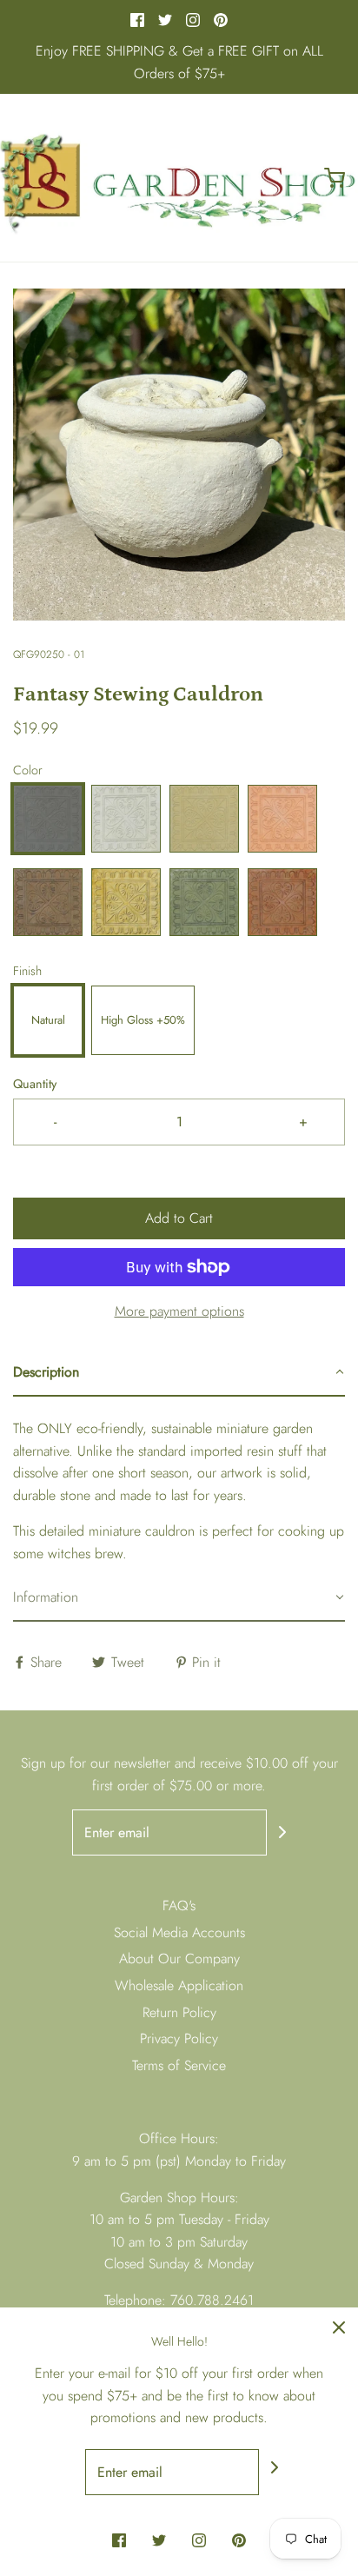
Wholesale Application (179, 1985)
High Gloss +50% (143, 1020)
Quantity (35, 1084)
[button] (179, 455)
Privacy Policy (179, 2038)
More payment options (179, 1311)
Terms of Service (179, 2065)
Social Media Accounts (179, 1932)
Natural (48, 1020)
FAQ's (179, 1905)
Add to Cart (179, 1218)
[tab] (179, 1373)
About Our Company (179, 1959)
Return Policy (179, 2012)
